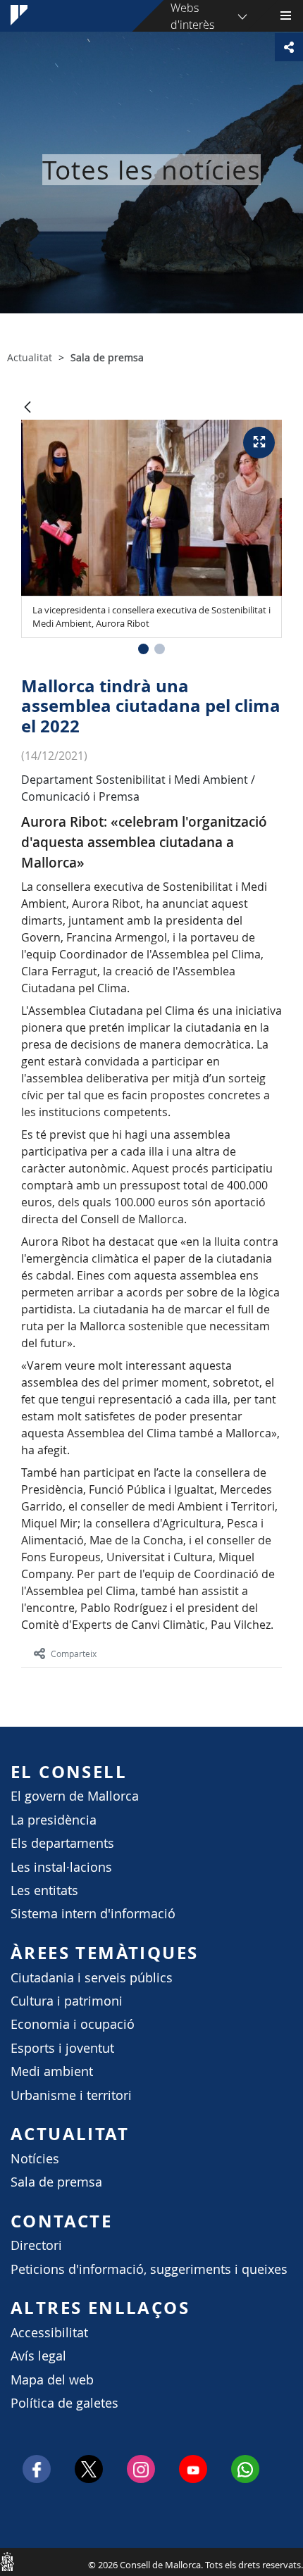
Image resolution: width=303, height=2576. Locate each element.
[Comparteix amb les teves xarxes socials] (289, 47)
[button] (143, 649)
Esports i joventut (62, 2048)
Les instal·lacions (61, 1867)
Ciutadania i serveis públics (92, 1978)
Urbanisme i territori (71, 2095)
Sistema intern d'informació (93, 1914)
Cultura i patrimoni (67, 2001)
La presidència (54, 1820)
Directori (36, 2245)
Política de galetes (64, 2403)
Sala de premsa (56, 2182)
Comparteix (74, 1653)
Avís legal (38, 2356)
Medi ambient (52, 2071)
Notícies (35, 2159)
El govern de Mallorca (75, 1796)
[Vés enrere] (27, 408)
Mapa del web (52, 2380)
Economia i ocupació (73, 2024)
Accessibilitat (49, 2333)
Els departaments (62, 1843)
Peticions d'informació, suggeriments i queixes (149, 2269)
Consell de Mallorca (7, 2561)
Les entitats (44, 1890)
